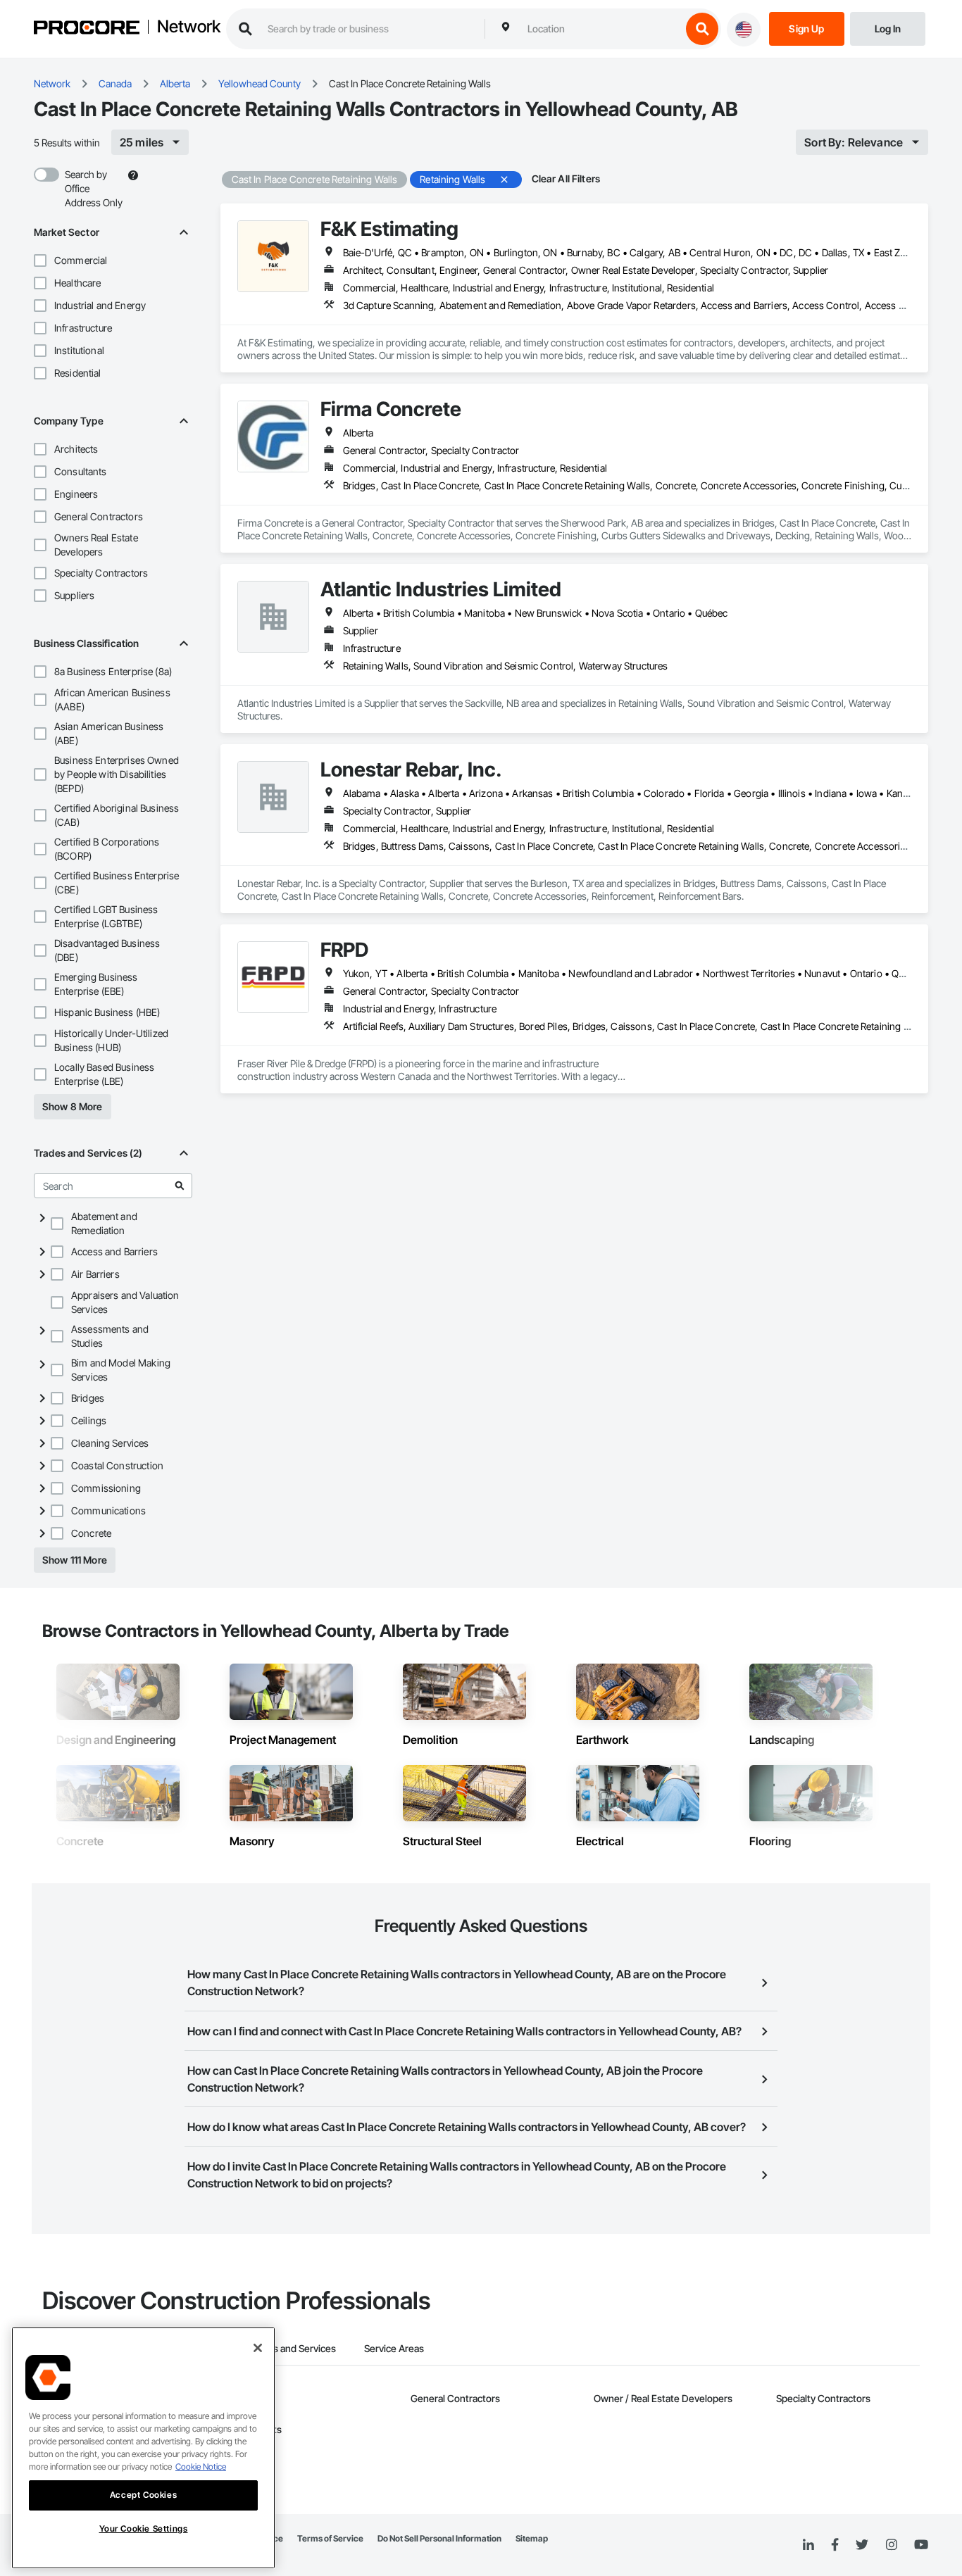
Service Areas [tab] (394, 2348)
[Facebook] (835, 2545)
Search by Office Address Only (94, 188)
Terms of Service (330, 2538)
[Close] (258, 2348)
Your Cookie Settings (144, 2528)
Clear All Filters (566, 178)
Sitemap (532, 2538)
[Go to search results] (180, 1186)
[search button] (702, 29)
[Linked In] (808, 2545)
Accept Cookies (143, 2495)
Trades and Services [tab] (292, 2348)
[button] (40, 260)
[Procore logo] (87, 29)
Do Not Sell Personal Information (439, 2538)
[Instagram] (891, 2545)
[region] (143, 2448)
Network (189, 27)
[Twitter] (862, 2545)
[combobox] (601, 29)
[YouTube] (921, 2545)
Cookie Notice (201, 2467)
